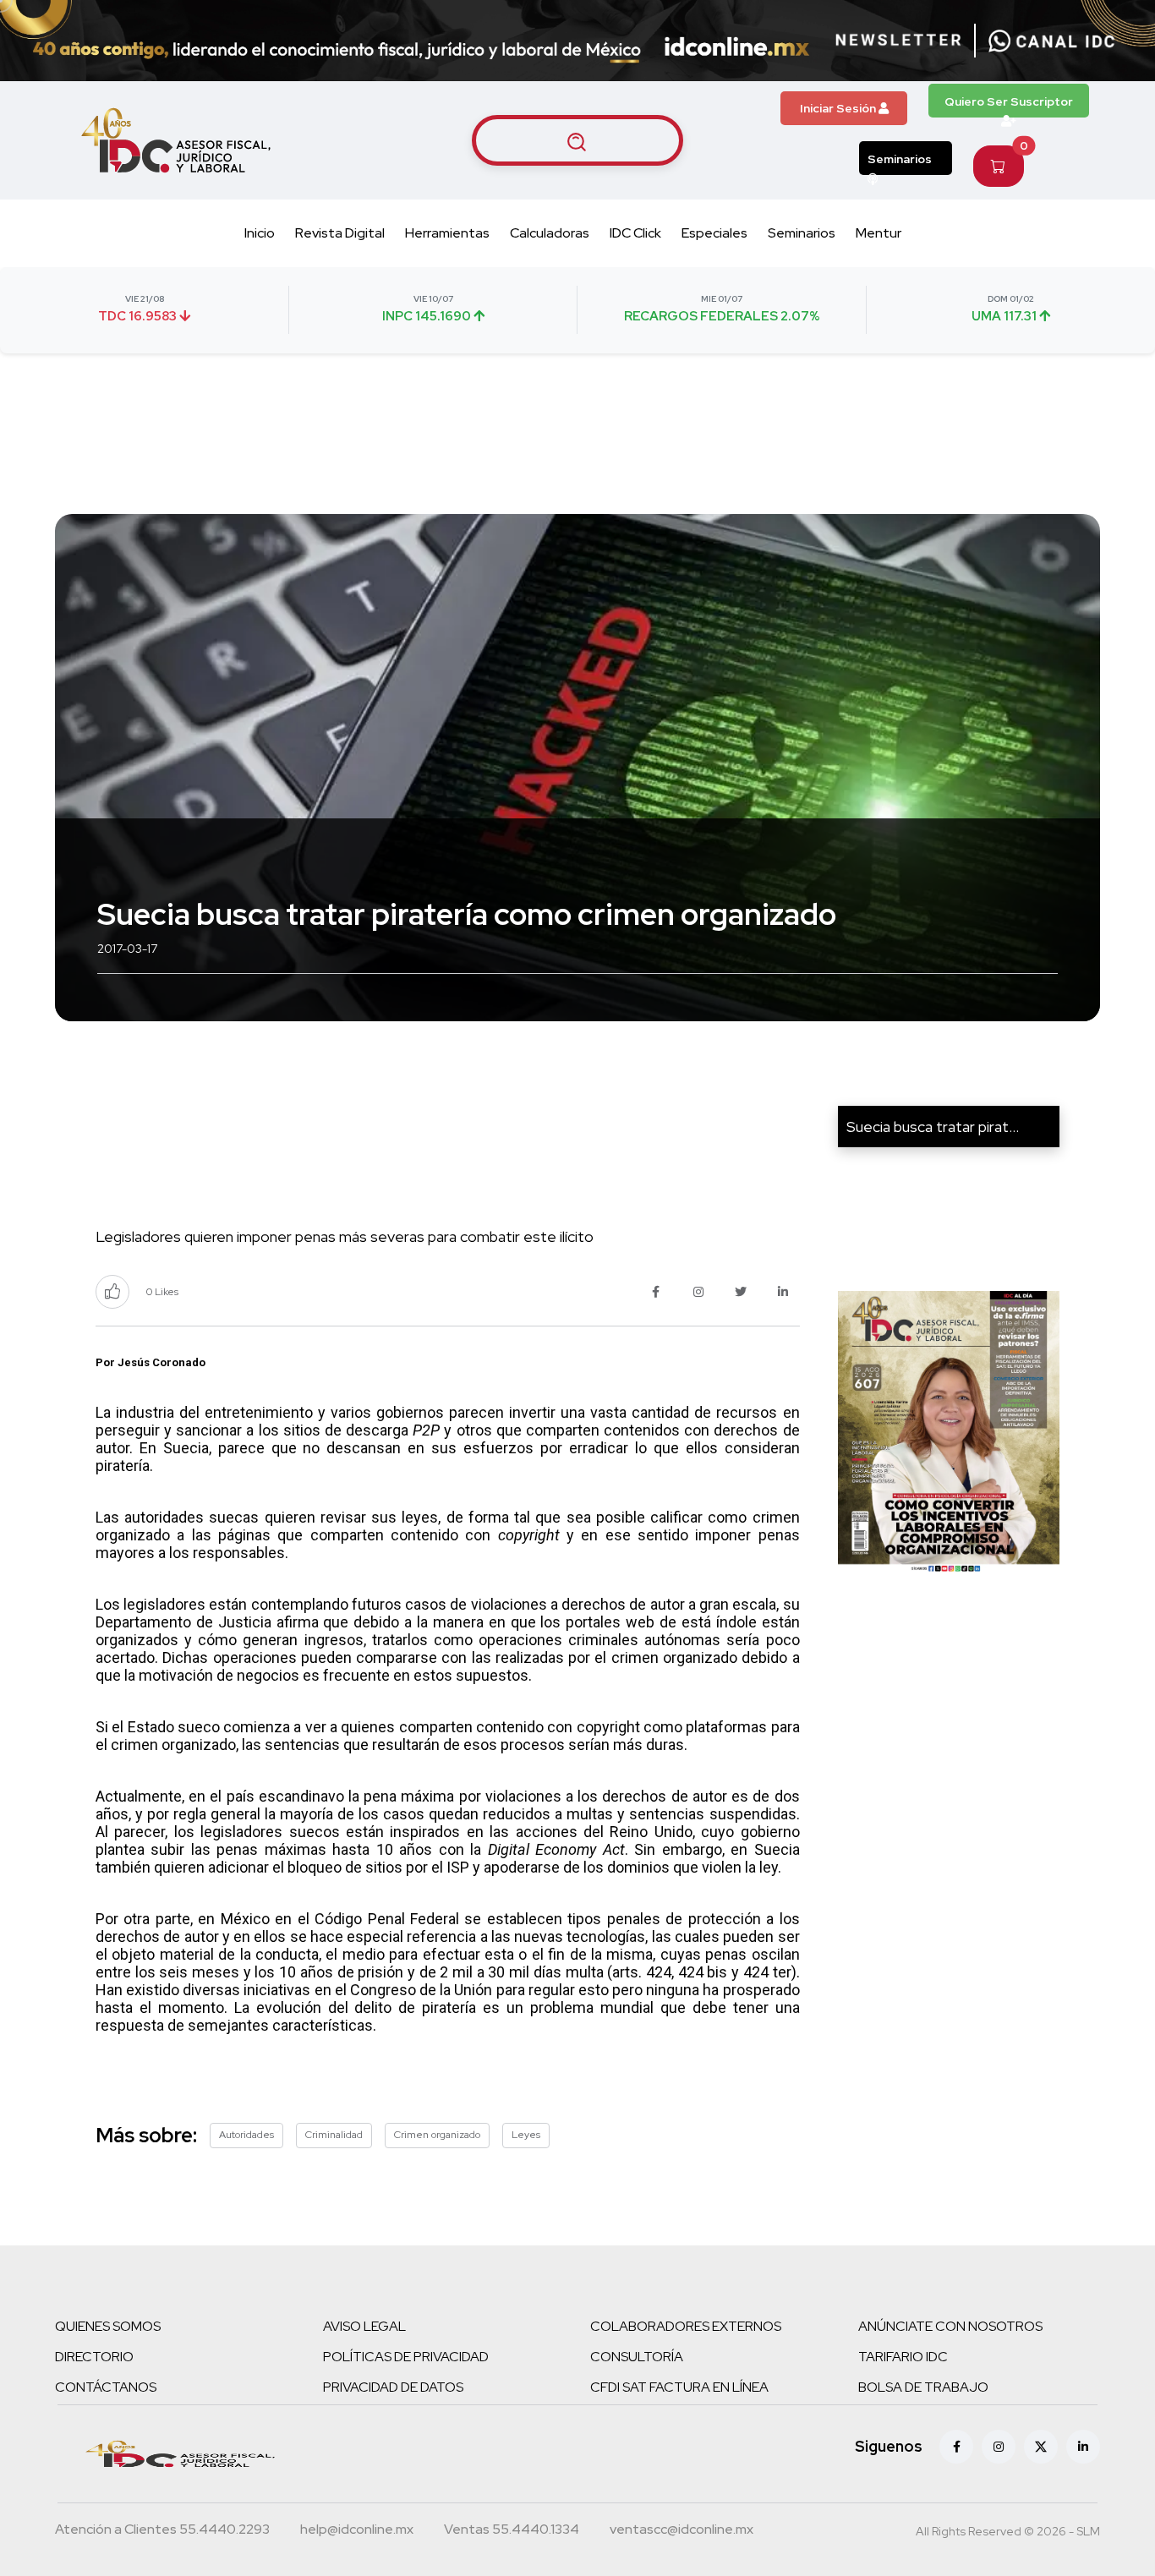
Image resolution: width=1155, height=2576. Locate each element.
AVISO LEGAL (364, 2326)
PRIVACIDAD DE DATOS (393, 2387)
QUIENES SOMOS (108, 2326)
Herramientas (447, 233)
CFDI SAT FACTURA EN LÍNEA (679, 2387)
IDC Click (635, 233)
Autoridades (246, 2135)
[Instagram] (999, 2447)
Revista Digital (340, 233)
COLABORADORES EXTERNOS (686, 2326)
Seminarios (900, 159)
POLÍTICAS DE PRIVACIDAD (406, 2357)
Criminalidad (334, 2135)
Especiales (714, 233)
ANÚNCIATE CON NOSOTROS (950, 2326)
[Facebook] (956, 2447)
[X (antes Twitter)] (1041, 2447)
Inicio (260, 233)
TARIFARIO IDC (903, 2357)
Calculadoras (550, 233)
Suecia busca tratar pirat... (933, 1127)
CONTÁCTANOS (106, 2387)
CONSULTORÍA (637, 2357)
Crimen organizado (437, 2135)
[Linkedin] (1083, 2447)
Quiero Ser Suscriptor (1009, 101)
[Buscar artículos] (577, 140)
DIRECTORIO (94, 2357)
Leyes (526, 2135)
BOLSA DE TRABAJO (923, 2387)
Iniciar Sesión (839, 108)
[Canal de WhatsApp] (1052, 41)
